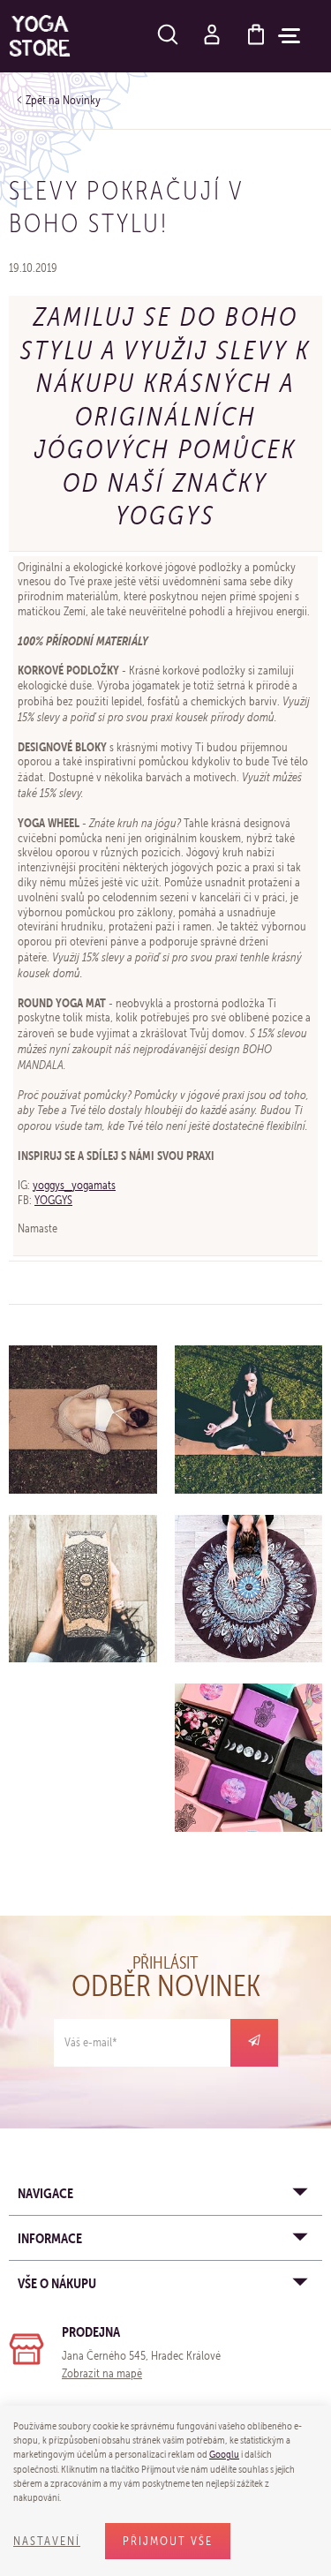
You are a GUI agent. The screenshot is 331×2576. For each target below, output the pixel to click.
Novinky (82, 100)
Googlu (224, 2454)
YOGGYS (53, 1200)
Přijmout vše (168, 2541)
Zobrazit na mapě (102, 2373)
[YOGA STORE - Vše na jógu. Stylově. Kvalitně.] (40, 36)
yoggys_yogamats (74, 1185)
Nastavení (47, 2541)
